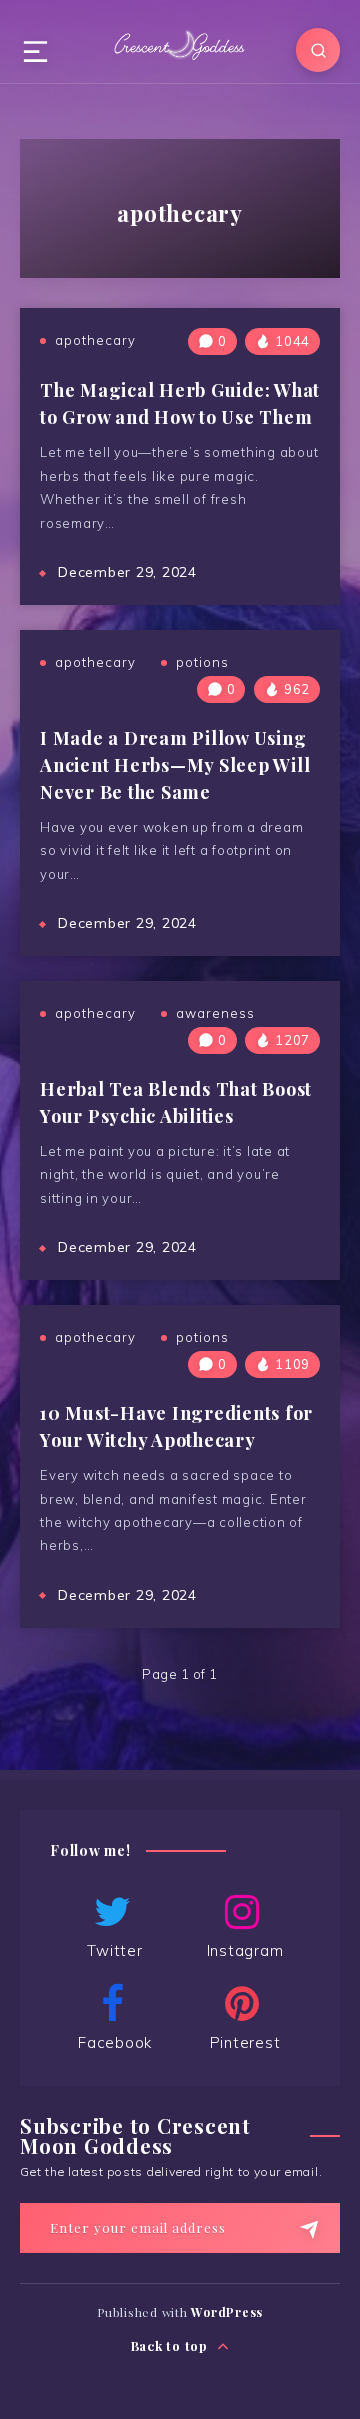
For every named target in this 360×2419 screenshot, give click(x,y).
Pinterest (245, 2042)
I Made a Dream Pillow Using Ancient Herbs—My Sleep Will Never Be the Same (175, 765)
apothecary (95, 340)
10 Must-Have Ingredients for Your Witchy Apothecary (176, 1426)
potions (202, 662)
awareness (215, 1013)
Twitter (114, 1950)
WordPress (227, 2312)
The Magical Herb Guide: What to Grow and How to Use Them (180, 403)
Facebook (115, 2042)
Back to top (171, 2345)
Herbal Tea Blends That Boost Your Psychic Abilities (176, 1102)
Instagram (245, 1950)
